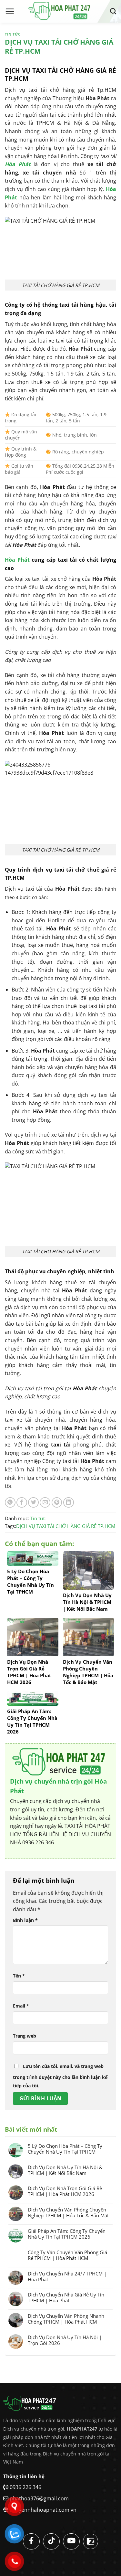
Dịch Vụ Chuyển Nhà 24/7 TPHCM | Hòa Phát (67, 2276)
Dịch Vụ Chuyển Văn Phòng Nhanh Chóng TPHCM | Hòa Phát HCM (66, 2319)
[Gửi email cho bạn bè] (45, 1503)
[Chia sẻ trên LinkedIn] (69, 1503)
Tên (19, 1976)
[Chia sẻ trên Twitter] (33, 1503)
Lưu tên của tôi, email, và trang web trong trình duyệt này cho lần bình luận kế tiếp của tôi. (60, 2076)
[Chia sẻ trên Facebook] (22, 1503)
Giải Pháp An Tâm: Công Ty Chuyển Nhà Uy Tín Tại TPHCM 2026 (67, 2234)
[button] (10, 11)
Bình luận (25, 1920)
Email (21, 2006)
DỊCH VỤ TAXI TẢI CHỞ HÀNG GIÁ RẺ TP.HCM (66, 1526)
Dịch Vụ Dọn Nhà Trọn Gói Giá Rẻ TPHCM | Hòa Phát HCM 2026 (65, 2191)
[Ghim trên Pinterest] (57, 1503)
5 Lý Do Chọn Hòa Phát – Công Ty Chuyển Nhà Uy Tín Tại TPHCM (65, 2149)
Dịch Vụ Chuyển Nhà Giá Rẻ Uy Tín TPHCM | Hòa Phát (66, 2297)
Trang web (25, 2036)
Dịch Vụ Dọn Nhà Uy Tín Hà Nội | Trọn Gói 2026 (65, 2340)
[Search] (113, 11)
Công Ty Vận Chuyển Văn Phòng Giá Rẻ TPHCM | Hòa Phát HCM (67, 2255)
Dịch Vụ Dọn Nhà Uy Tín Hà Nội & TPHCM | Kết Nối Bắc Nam (65, 2170)
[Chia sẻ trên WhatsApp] (10, 1503)
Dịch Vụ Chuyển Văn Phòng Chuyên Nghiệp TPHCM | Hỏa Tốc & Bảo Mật (68, 2212)
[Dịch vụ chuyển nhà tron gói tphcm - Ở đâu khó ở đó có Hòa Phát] (61, 11)
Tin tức (13, 34)
